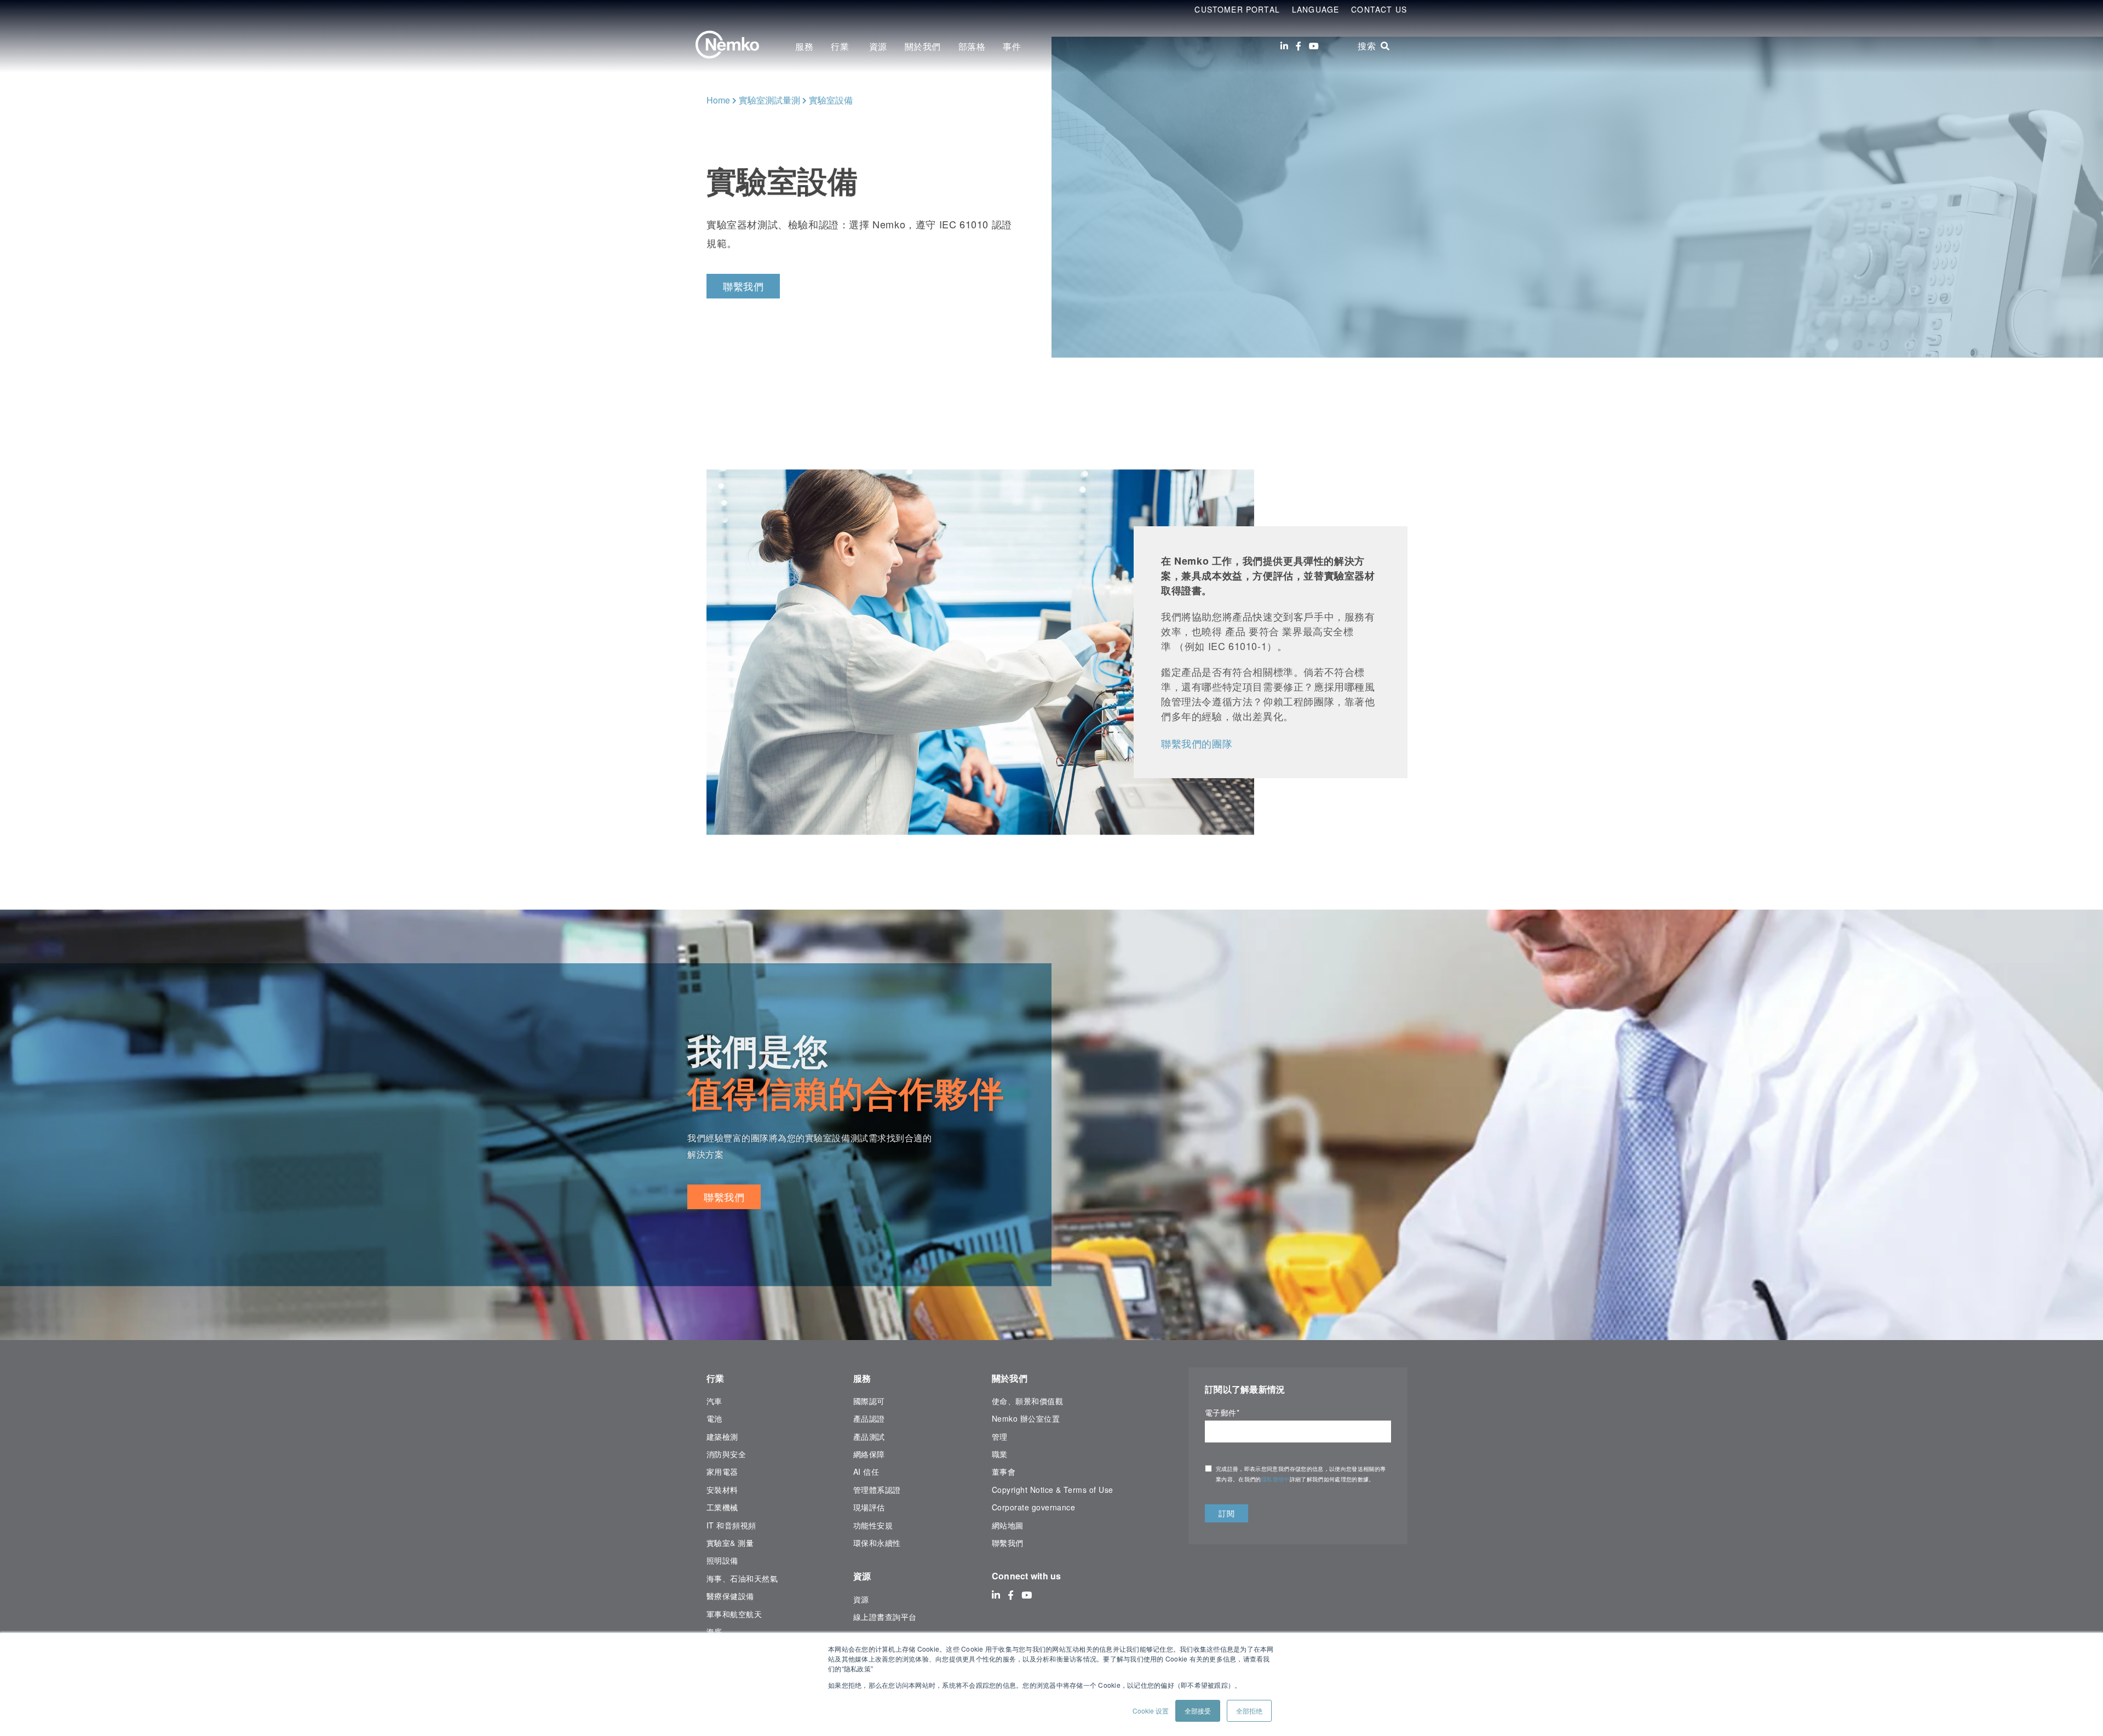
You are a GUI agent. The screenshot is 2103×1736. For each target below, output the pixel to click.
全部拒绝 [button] (1249, 1711)
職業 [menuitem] (1000, 1454)
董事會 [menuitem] (1004, 1471)
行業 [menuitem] (841, 46)
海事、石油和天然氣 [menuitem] (742, 1578)
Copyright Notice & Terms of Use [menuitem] (1053, 1490)
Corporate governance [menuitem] (1033, 1507)
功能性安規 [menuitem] (873, 1525)
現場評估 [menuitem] (869, 1507)
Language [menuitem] (1315, 9)
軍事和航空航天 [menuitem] (734, 1614)
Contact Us (1379, 9)
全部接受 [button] (1198, 1711)
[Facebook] (1298, 46)
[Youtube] (1314, 46)
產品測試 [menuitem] (869, 1436)
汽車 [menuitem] (714, 1401)
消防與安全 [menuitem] (726, 1454)
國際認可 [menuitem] (869, 1401)
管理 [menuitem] (1000, 1436)
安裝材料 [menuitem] (722, 1490)
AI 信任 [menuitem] (866, 1471)
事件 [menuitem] (1012, 46)
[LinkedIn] (1284, 46)
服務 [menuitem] (804, 46)
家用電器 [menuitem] (722, 1471)
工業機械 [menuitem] (722, 1507)
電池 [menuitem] (714, 1418)
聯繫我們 (743, 286)
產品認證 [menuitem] (869, 1418)
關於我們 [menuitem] (923, 46)
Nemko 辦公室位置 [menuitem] (1026, 1418)
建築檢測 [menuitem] (722, 1436)
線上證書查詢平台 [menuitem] (885, 1617)
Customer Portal (1237, 9)
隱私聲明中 (1275, 1479)
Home (718, 100)
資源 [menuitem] (878, 46)
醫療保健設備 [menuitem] (730, 1596)
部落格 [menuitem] (972, 46)
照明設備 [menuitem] (722, 1560)
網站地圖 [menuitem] (1008, 1525)
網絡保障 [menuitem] (869, 1454)
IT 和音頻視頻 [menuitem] (731, 1525)
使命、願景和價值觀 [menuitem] (1027, 1401)
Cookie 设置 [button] (1151, 1711)
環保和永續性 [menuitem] (877, 1543)
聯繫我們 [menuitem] (1008, 1543)
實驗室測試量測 (769, 100)
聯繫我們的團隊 (1197, 743)
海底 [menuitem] (714, 1631)
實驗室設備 (831, 100)
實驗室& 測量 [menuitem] (730, 1543)
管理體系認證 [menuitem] (877, 1490)
